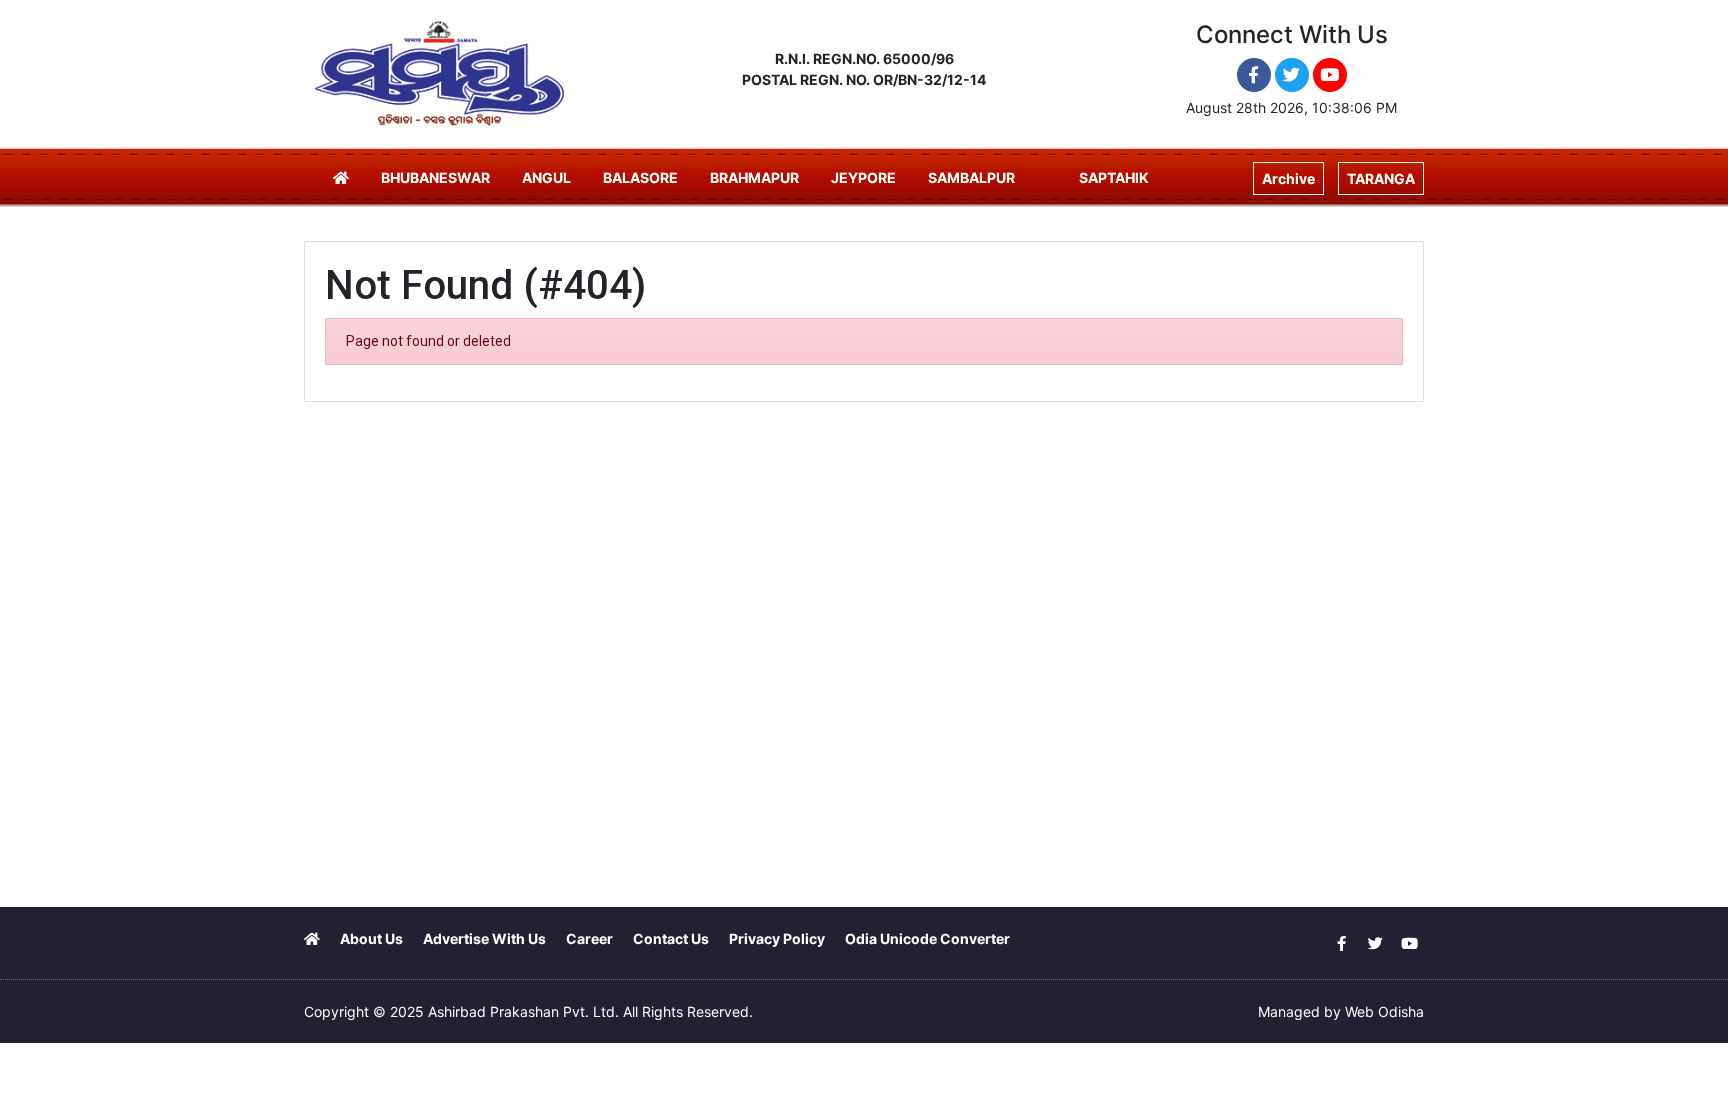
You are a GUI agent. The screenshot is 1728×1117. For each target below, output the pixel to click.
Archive (1288, 178)
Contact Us (671, 938)
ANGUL (546, 177)
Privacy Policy (777, 938)
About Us (371, 938)
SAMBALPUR (971, 177)
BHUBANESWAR (435, 177)
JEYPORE (863, 177)
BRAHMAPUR (754, 177)
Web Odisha (1384, 1011)
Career (589, 938)
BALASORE (640, 177)
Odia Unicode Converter (927, 938)
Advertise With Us (484, 938)
